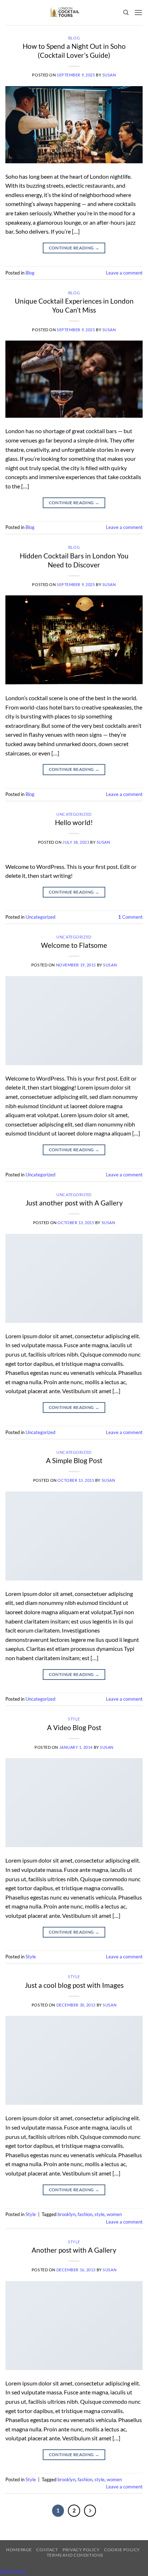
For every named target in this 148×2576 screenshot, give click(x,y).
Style (74, 1719)
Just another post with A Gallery (74, 1203)
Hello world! (74, 822)
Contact (47, 2550)
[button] (138, 12)
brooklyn (66, 2214)
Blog (74, 38)
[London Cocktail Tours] (64, 13)
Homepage (19, 2550)
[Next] (90, 2511)
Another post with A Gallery (74, 2250)
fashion (85, 2214)
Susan (109, 75)
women (114, 2214)
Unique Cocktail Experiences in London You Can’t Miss (74, 305)
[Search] (126, 13)
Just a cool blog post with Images (74, 1985)
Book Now (13, 2571)
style (100, 2214)
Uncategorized (74, 814)
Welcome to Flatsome (74, 945)
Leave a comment (124, 273)
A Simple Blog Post (74, 1460)
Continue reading (74, 248)
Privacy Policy (81, 2550)
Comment (130, 917)
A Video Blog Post (74, 1727)
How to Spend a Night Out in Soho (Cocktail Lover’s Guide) (74, 51)
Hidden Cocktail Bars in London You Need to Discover (74, 560)
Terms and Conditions (75, 2555)
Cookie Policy (122, 2550)
